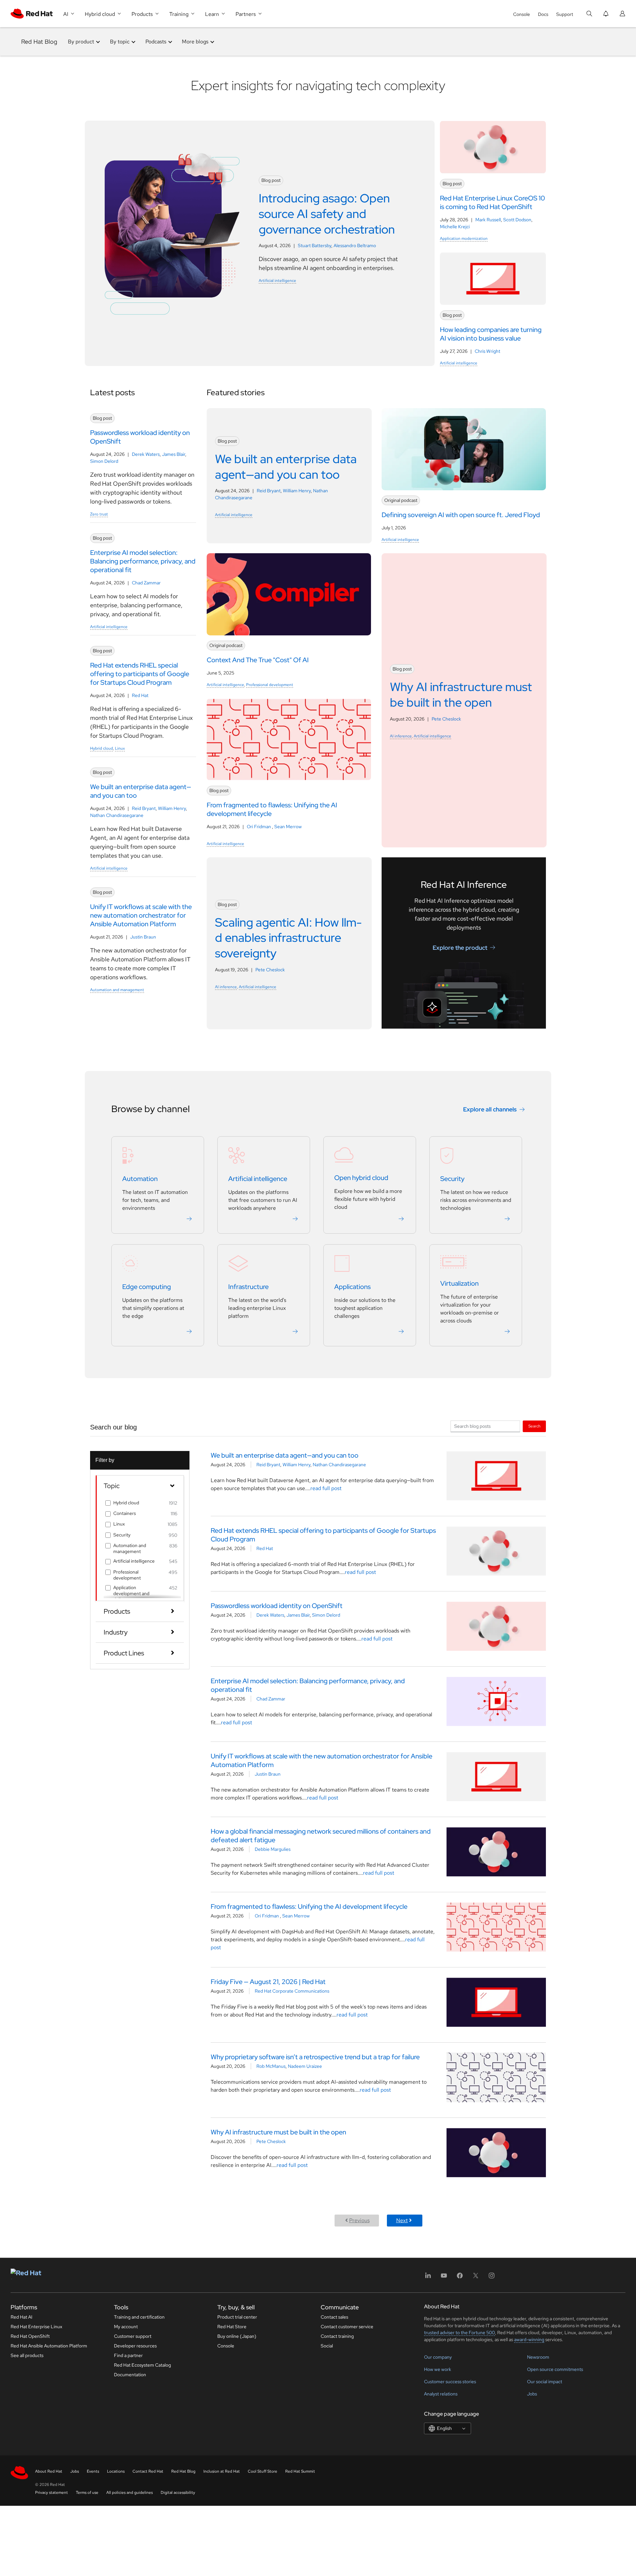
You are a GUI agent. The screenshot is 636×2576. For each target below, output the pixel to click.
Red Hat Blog (39, 42)
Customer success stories (450, 2382)
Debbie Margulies (273, 1849)
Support (565, 14)
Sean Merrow (288, 827)
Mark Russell (488, 220)
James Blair (174, 454)
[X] (476, 2278)
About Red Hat (49, 2471)
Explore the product (460, 947)
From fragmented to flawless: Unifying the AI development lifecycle (309, 1906)
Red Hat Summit (300, 2471)
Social (327, 2346)
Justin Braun (143, 937)
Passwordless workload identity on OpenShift (277, 1606)
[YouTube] (444, 2278)
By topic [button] (120, 42)
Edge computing (147, 1287)
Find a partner (128, 2355)
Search (534, 1426)
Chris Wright (487, 351)
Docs (543, 14)
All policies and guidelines (130, 2493)
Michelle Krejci (455, 227)
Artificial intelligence (277, 281)
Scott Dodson (517, 220)
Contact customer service (347, 2327)
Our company (438, 2357)
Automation (140, 1179)
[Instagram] (492, 2278)
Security (452, 1179)
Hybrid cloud (102, 748)
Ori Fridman (259, 827)
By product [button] (81, 42)
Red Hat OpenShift (30, 2336)
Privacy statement (52, 2493)
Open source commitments (555, 2369)
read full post (326, 1488)
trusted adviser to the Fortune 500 (459, 2333)
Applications (352, 1287)
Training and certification (139, 2317)
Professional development (270, 685)
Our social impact (545, 2382)
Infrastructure (248, 1287)
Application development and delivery (131, 1593)
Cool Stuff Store (263, 2471)
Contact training (337, 2336)
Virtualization (459, 1283)
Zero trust (99, 514)
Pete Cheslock (446, 719)
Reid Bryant (144, 808)
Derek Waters (146, 454)
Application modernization (464, 239)
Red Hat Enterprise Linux (36, 2327)
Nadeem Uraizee (305, 2066)
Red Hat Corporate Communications (292, 1991)
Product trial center (237, 2317)
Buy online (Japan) (237, 2336)
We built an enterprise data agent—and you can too (285, 1455)
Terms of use (87, 2493)
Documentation (130, 2375)
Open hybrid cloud (361, 1178)
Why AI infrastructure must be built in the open (278, 2132)
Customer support (133, 2336)
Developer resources (135, 2346)
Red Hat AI (22, 2317)
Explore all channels (490, 1109)
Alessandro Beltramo (355, 245)
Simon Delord (104, 461)
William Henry (172, 808)
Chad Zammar (146, 583)
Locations (116, 2471)
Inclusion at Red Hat (222, 2471)
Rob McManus (271, 2066)
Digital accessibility (178, 2493)
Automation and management (117, 990)
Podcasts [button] (156, 42)
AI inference (401, 736)
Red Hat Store (232, 2327)
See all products (27, 2355)
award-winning (529, 2339)
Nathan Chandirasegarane (117, 815)
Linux (120, 748)
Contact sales (334, 2317)
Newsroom (538, 2357)
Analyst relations (441, 2394)
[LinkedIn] (428, 2278)
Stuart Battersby (315, 245)
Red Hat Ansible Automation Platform (49, 2346)
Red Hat (140, 695)
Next (402, 2220)
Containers (125, 1513)
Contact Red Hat (148, 2471)
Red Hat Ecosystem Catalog (142, 2365)
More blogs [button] (195, 42)
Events (93, 2471)
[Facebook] (460, 2278)
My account (126, 2327)
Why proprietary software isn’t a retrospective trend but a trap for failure (315, 2057)
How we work (438, 2369)
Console (522, 14)
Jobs (532, 2394)
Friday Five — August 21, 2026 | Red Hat (268, 1982)
